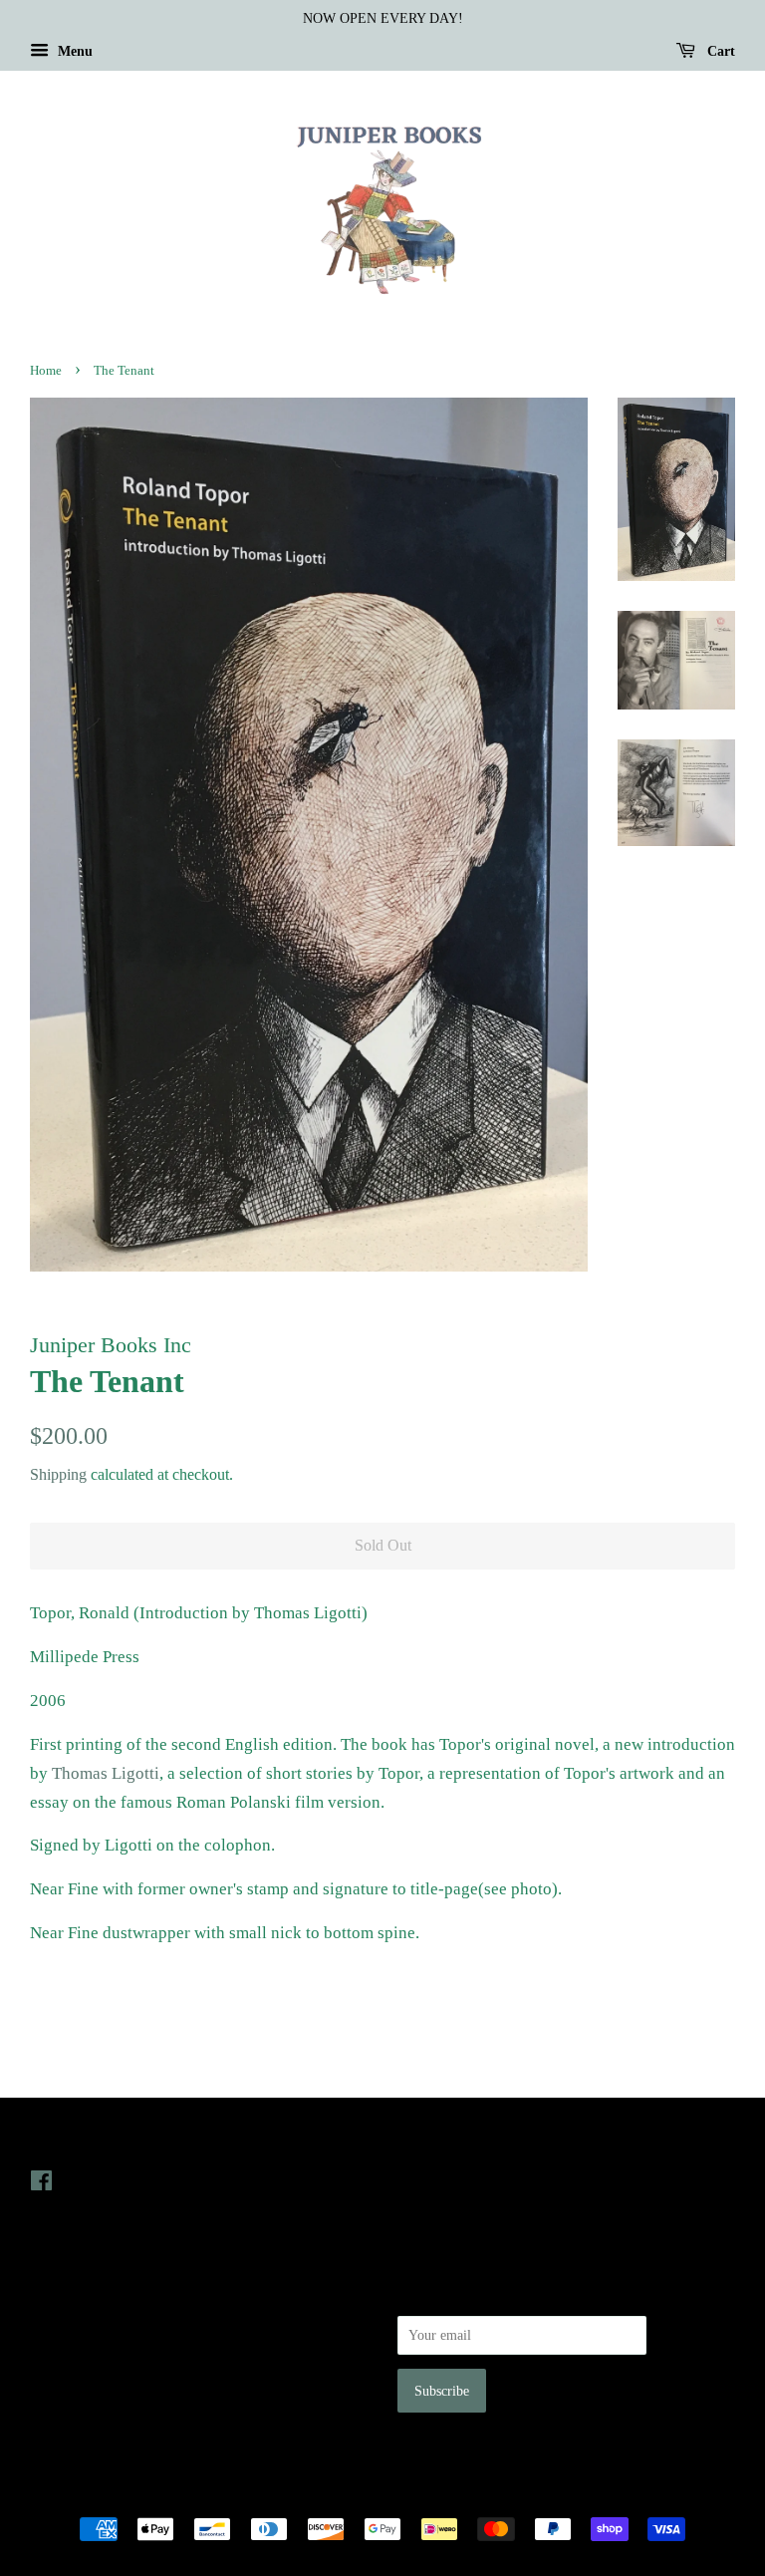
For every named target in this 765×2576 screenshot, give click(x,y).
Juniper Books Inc (377, 2495)
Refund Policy (70, 2350)
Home (46, 371)
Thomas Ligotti (106, 1773)
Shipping (58, 1474)
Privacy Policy (71, 2322)
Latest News (439, 2140)
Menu (73, 51)
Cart (719, 51)
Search (49, 2294)
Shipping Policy (75, 2406)
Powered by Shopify (493, 2495)
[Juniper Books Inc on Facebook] (41, 2184)
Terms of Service (78, 2378)
